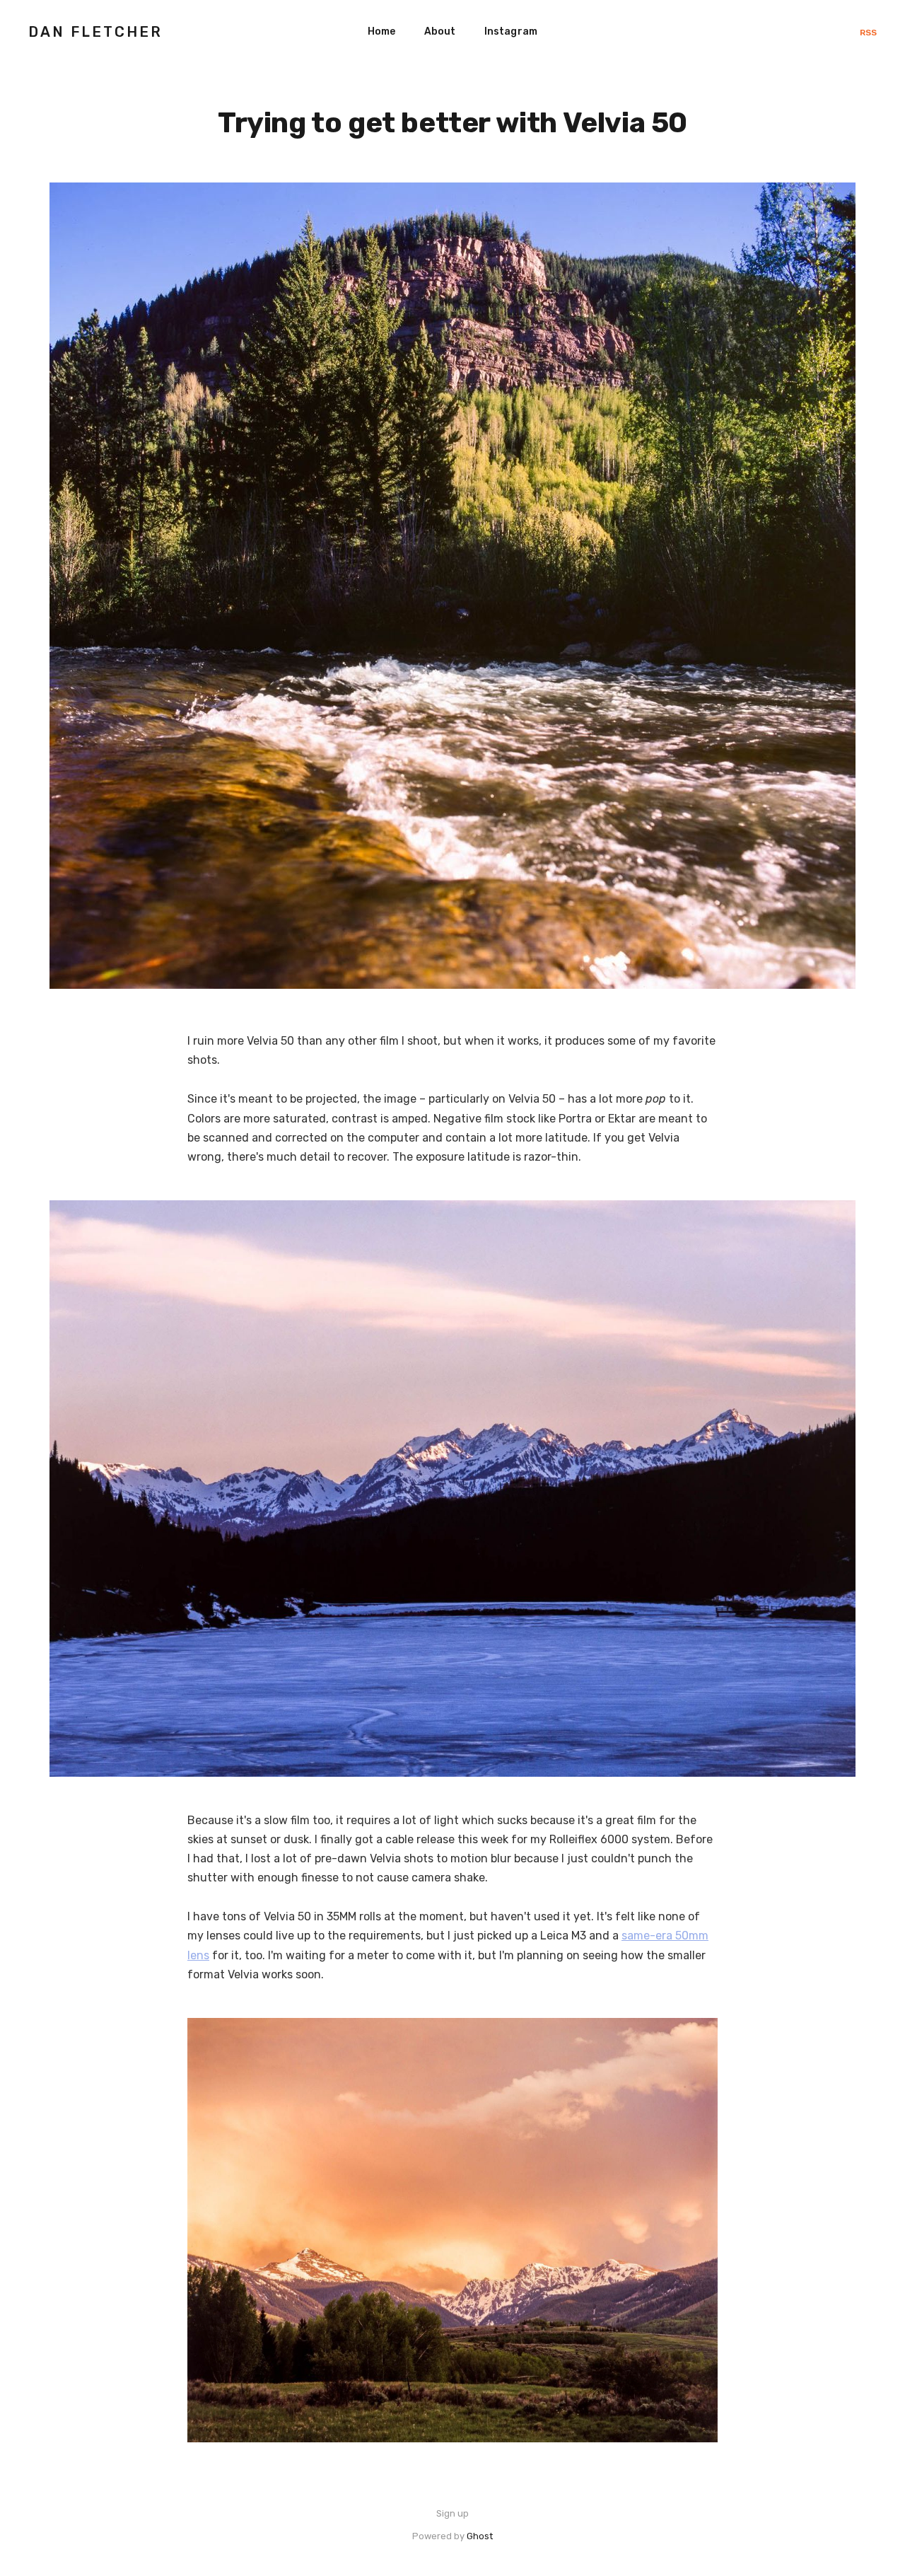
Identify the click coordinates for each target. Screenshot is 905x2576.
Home (382, 31)
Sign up (452, 2513)
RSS (868, 33)
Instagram (511, 31)
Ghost (480, 2536)
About (440, 31)
